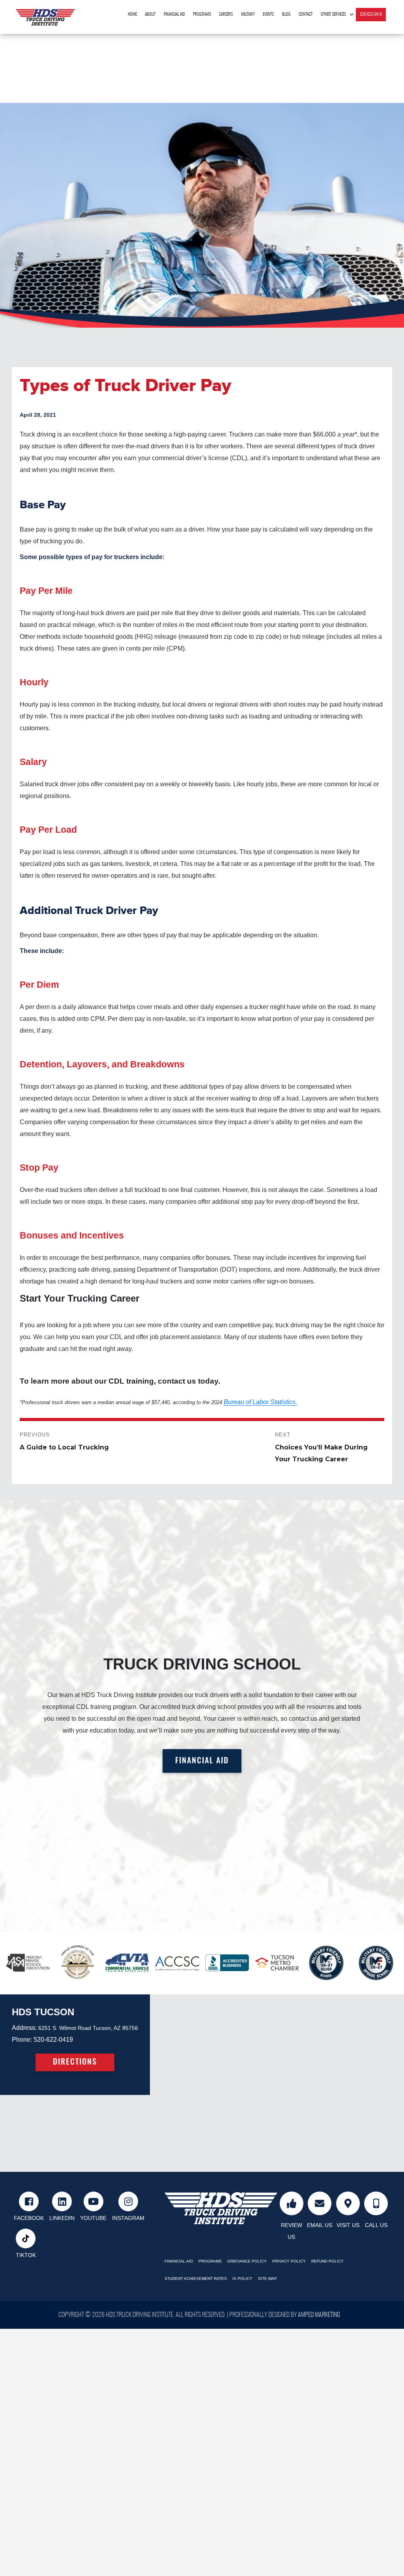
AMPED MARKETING (319, 2315)
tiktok (26, 2255)
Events (268, 14)
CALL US (376, 2225)
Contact (306, 14)
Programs (202, 14)
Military (248, 14)
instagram (128, 2218)
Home (132, 14)
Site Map (267, 2278)
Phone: (22, 2040)
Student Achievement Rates (196, 2278)
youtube (93, 2218)
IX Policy (242, 2278)
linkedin (62, 2218)
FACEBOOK (29, 2218)
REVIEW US (292, 2231)
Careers (226, 14)
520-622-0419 (371, 14)
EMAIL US (320, 2225)
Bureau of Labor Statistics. (260, 1402)
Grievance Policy (247, 2261)
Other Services (333, 14)
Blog (286, 14)
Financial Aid (174, 14)
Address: (24, 2028)
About (150, 14)
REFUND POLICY (327, 2261)
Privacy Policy (289, 2261)
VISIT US (348, 2225)
